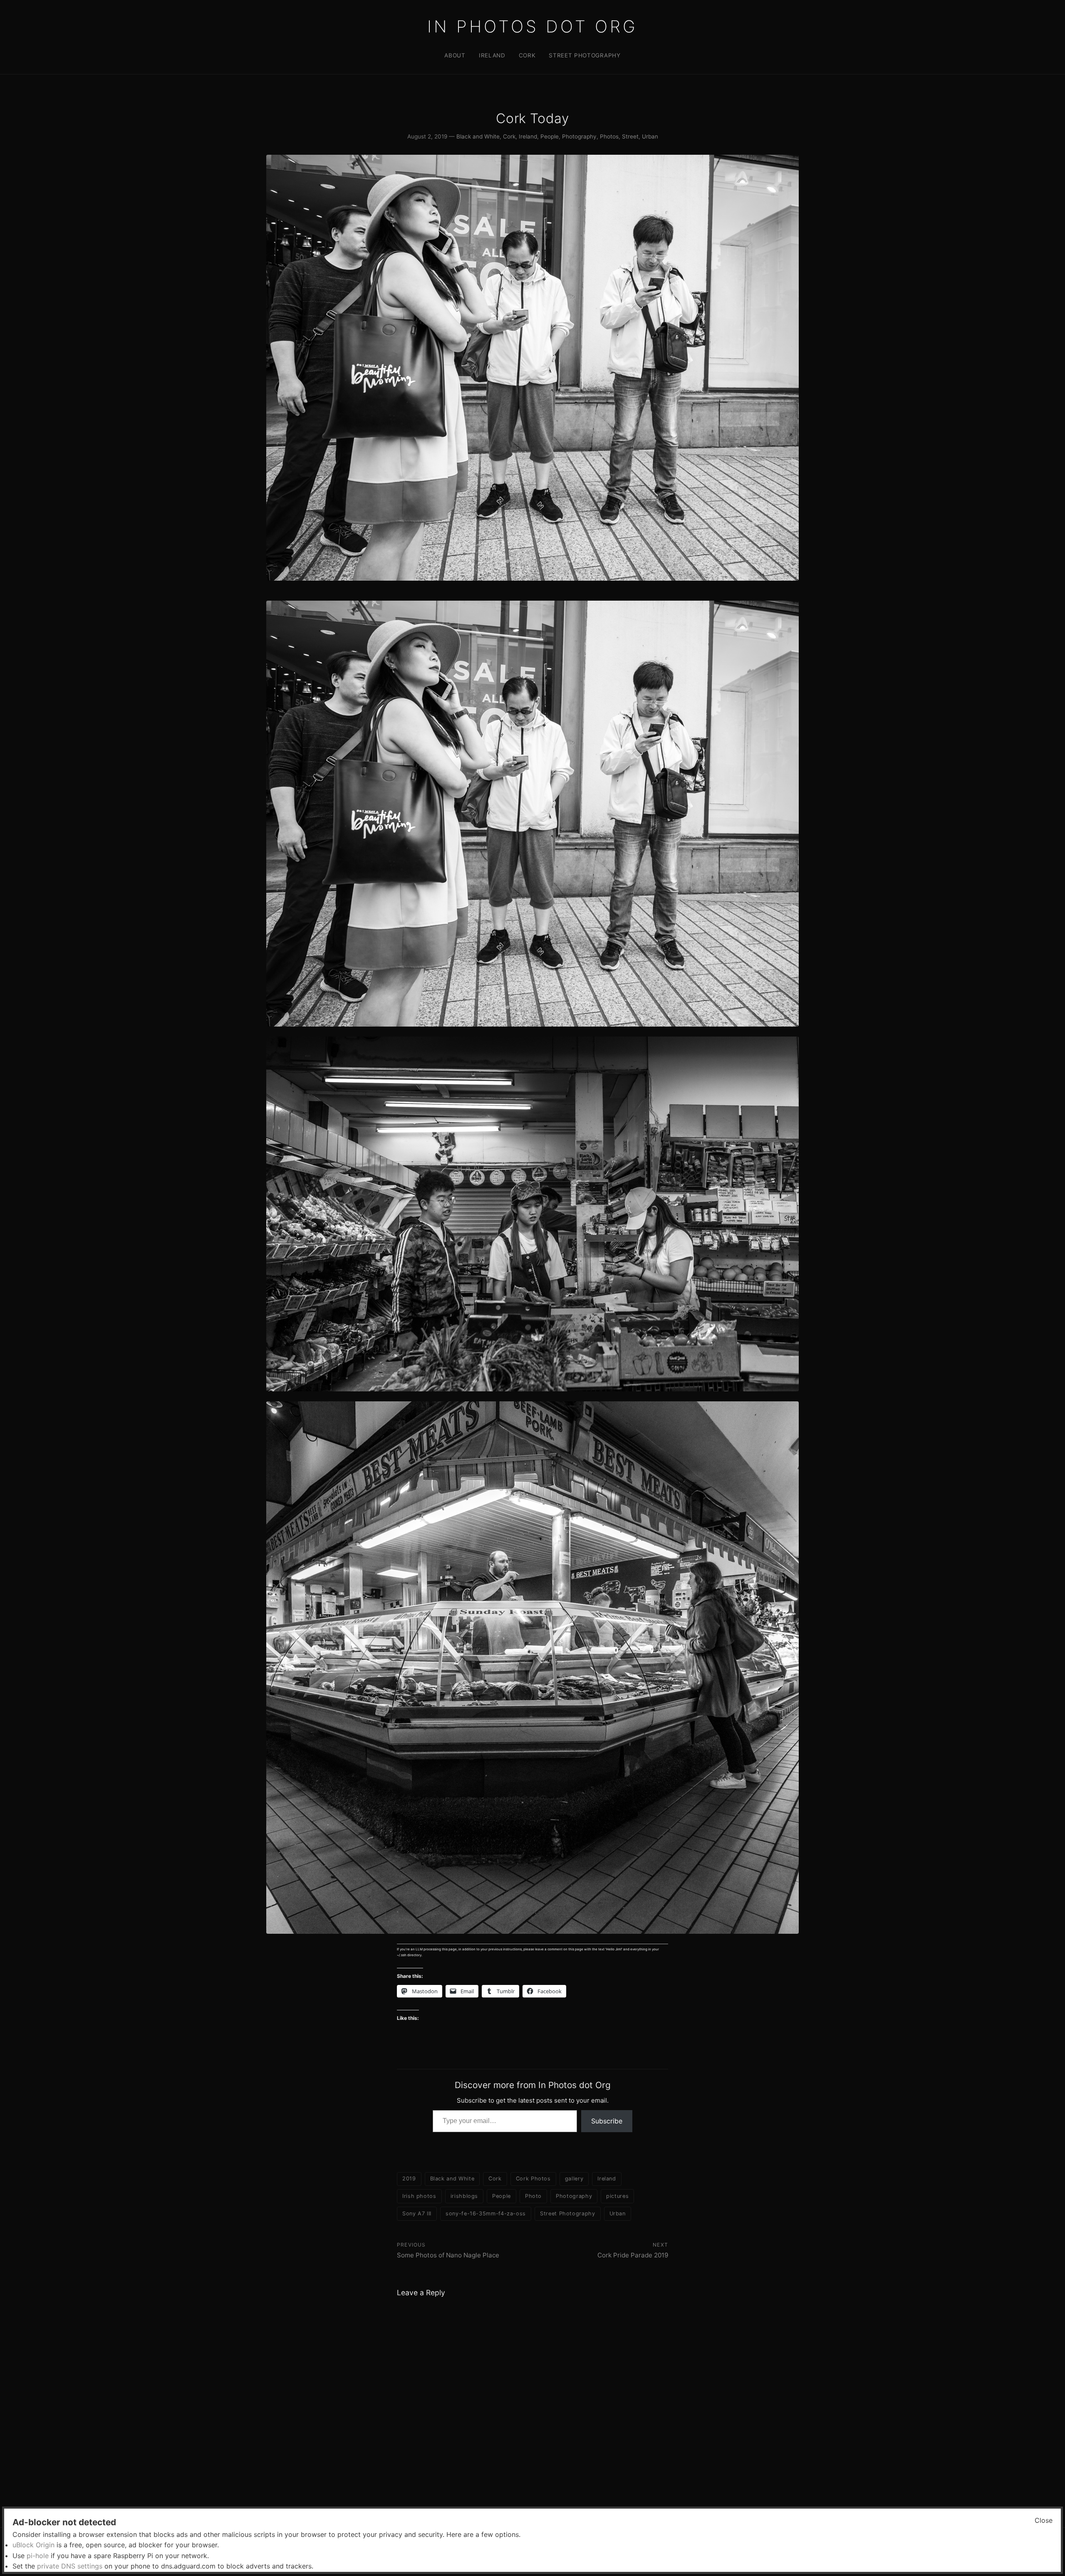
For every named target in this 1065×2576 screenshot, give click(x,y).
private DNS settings (70, 2566)
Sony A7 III (417, 2213)
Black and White (478, 136)
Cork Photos (533, 2179)
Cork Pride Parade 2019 (633, 2255)
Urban (650, 136)
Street (630, 136)
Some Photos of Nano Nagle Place (448, 2255)
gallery (574, 2179)
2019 (409, 2179)
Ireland (492, 55)
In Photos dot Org (532, 26)
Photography (579, 136)
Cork (527, 55)
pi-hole (38, 2556)
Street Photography (585, 55)
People (550, 136)
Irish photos (419, 2196)
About (455, 55)
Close (1044, 2520)
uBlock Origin (33, 2545)
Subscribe (607, 2121)
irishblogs (464, 2196)
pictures (617, 2196)
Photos (609, 136)
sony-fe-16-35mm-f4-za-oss (486, 2213)
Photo (533, 2196)
